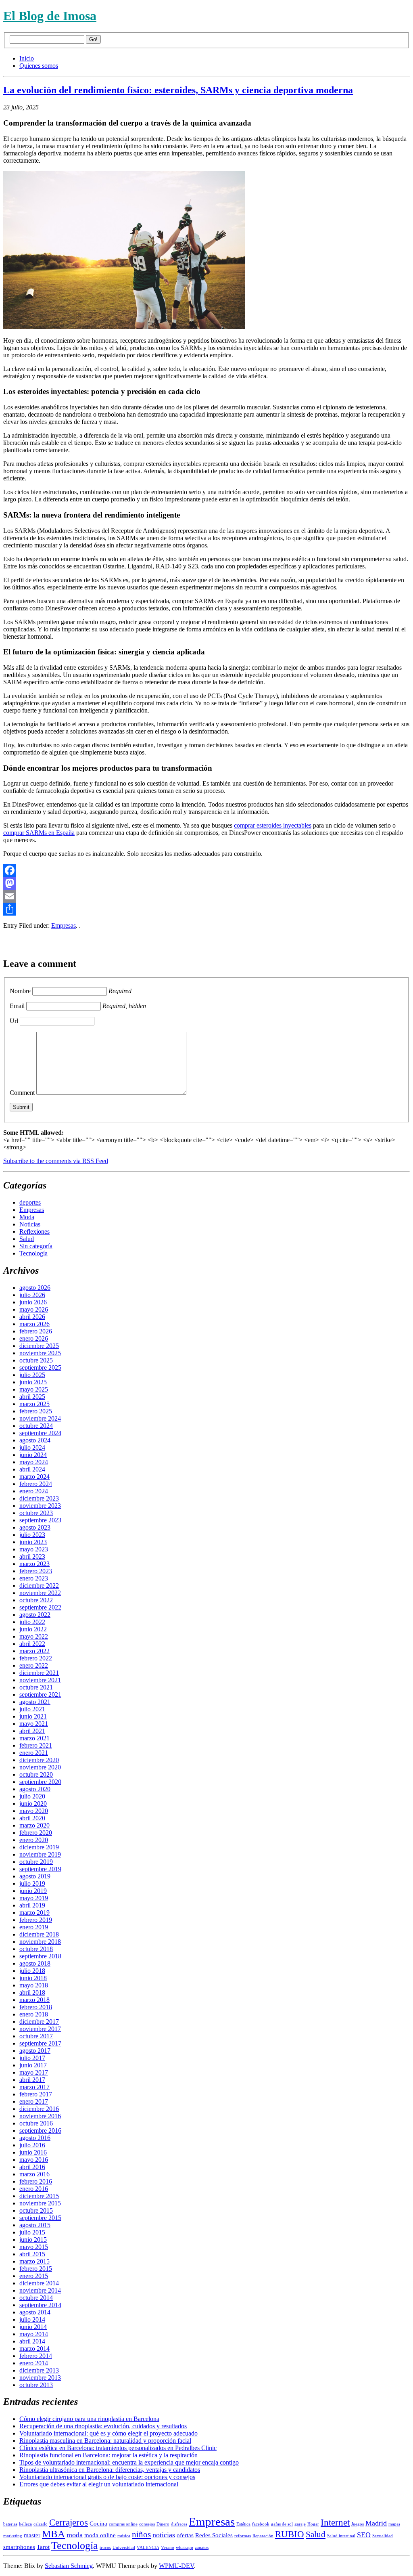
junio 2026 (33, 1302)
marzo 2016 (34, 2174)
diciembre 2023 (39, 1498)
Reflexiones (34, 1231)
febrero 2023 (36, 1571)
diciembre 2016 (39, 2109)
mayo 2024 (34, 1462)
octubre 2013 (36, 2385)
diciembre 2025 (39, 1346)
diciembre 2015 (39, 2196)
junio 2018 (33, 1978)
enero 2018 (34, 2014)
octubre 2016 (36, 2123)
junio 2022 (33, 1629)
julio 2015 (32, 2232)
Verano (168, 2548)
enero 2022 (34, 1665)
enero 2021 (34, 1753)
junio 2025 (33, 1382)
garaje (300, 2524)
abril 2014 (32, 2341)
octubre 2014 (36, 2298)
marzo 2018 (34, 2000)
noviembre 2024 (40, 1418)
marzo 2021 (34, 1738)
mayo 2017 (34, 2072)
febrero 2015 (36, 2269)
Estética (243, 2524)
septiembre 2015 (40, 2218)
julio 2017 (32, 2058)
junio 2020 (33, 1804)
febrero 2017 (36, 2094)
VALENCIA (148, 2548)
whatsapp (185, 2548)
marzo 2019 (34, 1913)
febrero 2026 (36, 1331)
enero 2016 (34, 2189)
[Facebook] (206, 870)
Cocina (98, 2524)
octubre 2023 (36, 1513)
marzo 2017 (34, 2087)
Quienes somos (39, 66)
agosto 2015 (35, 2225)
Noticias (30, 1224)
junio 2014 (33, 2327)
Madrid (376, 2523)
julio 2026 (32, 1295)
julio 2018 (32, 1971)
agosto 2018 (35, 1963)
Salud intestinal (341, 2536)
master (32, 2535)
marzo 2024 (34, 1477)
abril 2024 (32, 1469)
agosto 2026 (35, 1288)
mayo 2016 (34, 2160)
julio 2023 (32, 1535)
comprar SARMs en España (39, 833)
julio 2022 (32, 1622)
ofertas (185, 2535)
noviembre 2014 (40, 2290)
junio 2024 (33, 1455)
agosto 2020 (35, 1789)
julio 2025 (32, 1375)
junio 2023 (33, 1542)
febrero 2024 (36, 1484)
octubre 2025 (36, 1360)
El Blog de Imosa (50, 16)
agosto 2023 (35, 1527)
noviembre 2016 (40, 2116)
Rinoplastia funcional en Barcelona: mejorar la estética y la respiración (108, 2455)
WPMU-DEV (176, 2566)
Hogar (313, 2524)
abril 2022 (32, 1644)
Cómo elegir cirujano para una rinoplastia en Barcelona (89, 2419)
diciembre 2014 (39, 2283)
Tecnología (33, 1253)
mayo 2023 (34, 1549)
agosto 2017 (35, 2051)
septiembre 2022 (40, 1607)
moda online (100, 2535)
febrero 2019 (36, 1920)
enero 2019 (34, 1927)
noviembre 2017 (40, 2029)
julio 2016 (32, 2145)
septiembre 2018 (40, 1956)
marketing (13, 2536)
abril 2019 (32, 1905)
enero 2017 (34, 2101)
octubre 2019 (36, 1862)
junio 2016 (33, 2152)
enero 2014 (34, 2363)
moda (75, 2535)
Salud (27, 1239)
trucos (105, 2548)
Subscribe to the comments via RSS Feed (56, 1161)
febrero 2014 (36, 2356)
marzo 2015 (34, 2261)
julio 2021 (32, 1709)
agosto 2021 (35, 1702)
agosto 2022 (35, 1615)
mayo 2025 (34, 1389)
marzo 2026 (34, 1324)
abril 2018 (32, 1992)
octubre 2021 (36, 1687)
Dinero (163, 2524)
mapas (394, 2524)
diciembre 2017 (39, 2022)
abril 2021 (32, 1731)
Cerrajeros (69, 2523)
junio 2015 (33, 2240)
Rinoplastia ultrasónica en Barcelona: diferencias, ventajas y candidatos (110, 2470)
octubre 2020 (36, 1774)
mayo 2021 (34, 1724)
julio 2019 (32, 1883)
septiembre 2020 (40, 1782)
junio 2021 (33, 1716)
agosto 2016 (35, 2138)
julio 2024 (32, 1447)
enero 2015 (34, 2276)
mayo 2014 (34, 2334)
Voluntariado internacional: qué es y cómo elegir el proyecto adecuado (108, 2433)
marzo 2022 (34, 1651)
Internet (335, 2523)
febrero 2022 (36, 1658)
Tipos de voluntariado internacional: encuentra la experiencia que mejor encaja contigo (129, 2462)
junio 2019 (33, 1891)
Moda (27, 1217)
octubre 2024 (36, 1426)
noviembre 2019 (40, 1854)
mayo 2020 (34, 1811)
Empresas (64, 925)
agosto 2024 (35, 1440)
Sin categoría (36, 1246)
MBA (53, 2534)
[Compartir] (206, 909)
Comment (22, 1093)
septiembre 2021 (40, 1695)
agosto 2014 (35, 2312)
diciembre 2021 (39, 1673)
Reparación (263, 2536)
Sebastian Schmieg (69, 2566)
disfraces (179, 2524)
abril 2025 (32, 1397)
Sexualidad (383, 2536)
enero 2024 (34, 1491)
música (124, 2536)
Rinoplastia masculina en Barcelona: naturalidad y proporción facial (105, 2441)
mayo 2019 (34, 1898)
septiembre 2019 (40, 1869)
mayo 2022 (34, 1636)
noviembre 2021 (40, 1680)
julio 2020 (32, 1796)
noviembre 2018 (40, 1942)
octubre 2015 (36, 2210)
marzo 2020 (34, 1825)
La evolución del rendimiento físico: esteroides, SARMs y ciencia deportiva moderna (178, 90)
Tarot (43, 2547)
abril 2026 (32, 1317)
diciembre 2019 (39, 1847)
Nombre (20, 991)
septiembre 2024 (40, 1433)
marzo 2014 (34, 2349)
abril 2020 (32, 1818)
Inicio (27, 58)
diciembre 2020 (39, 1760)
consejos (147, 2524)
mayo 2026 (34, 1309)
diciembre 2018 (39, 1934)
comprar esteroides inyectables (273, 825)
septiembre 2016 (40, 2131)
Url (14, 1021)
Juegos (358, 2524)
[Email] (206, 896)
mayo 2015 (34, 2247)
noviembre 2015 (40, 2203)
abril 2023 (32, 1556)
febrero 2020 (36, 1833)
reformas (243, 2536)
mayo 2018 (34, 1985)
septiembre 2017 (40, 2043)
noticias (164, 2535)
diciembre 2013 (39, 2370)
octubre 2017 (36, 2036)
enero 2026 (34, 1338)
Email (17, 1006)
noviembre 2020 (40, 1767)
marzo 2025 (34, 1404)
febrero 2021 (36, 1745)
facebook (261, 2524)
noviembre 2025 (40, 1353)
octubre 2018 (36, 1949)
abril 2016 (32, 2167)
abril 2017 (32, 2080)
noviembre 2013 (40, 2378)
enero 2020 (34, 1840)
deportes (30, 1202)
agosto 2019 (35, 1876)
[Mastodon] (206, 883)
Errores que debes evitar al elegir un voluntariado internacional (99, 2484)
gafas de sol (282, 2524)
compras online (123, 2524)
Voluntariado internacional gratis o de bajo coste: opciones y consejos (107, 2477)
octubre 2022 (36, 1600)
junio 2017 (33, 2065)
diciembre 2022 (39, 1586)
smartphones (19, 2547)
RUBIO (290, 2534)
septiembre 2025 (40, 1368)
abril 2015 (32, 2254)
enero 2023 (34, 1578)
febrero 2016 (36, 2181)
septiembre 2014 (40, 2305)
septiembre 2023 (40, 1520)
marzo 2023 (34, 1564)
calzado (41, 2524)
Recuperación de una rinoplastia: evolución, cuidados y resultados (103, 2426)
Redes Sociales (214, 2535)
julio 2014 (32, 2319)
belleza (25, 2524)
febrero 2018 (36, 2007)
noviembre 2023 (40, 1506)
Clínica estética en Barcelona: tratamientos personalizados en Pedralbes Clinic (118, 2448)
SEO (364, 2535)
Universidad (124, 2548)
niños (141, 2534)
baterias (10, 2524)
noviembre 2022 (40, 1593)
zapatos (202, 2548)
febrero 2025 (36, 1411)
